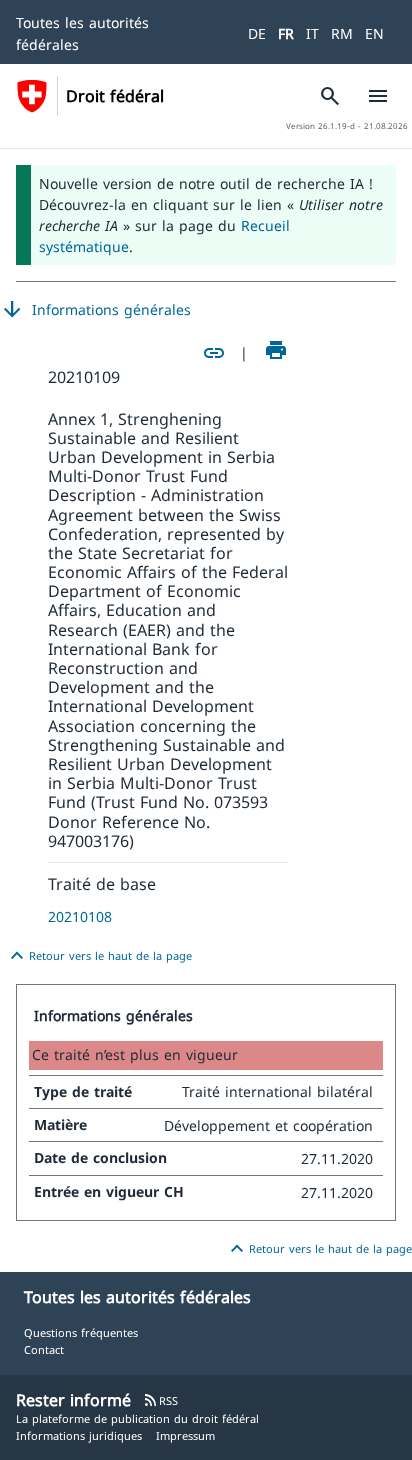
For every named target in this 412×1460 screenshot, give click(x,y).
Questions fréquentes (81, 1332)
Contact (44, 1349)
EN (374, 33)
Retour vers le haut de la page (98, 956)
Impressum (185, 1435)
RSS (160, 1400)
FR (286, 33)
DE (257, 33)
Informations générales (95, 310)
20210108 (80, 916)
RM (342, 33)
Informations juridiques (79, 1435)
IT (312, 33)
